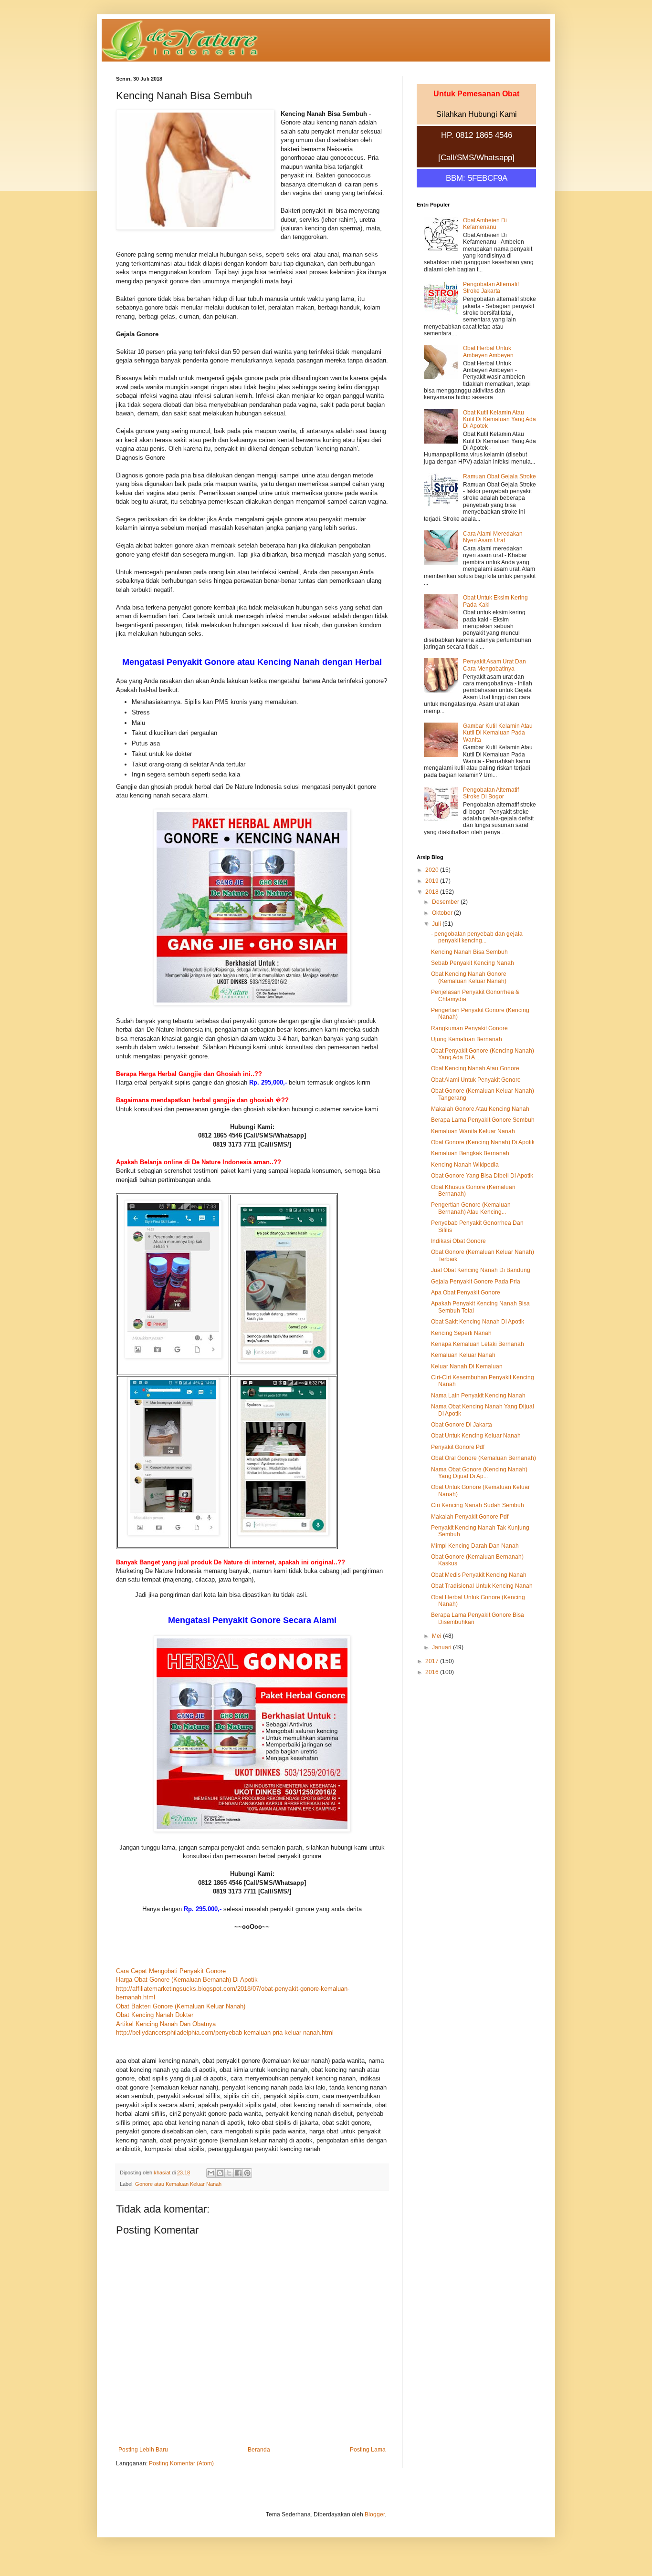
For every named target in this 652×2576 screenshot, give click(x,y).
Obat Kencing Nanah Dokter (155, 2015)
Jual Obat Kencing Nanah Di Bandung (481, 1270)
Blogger (375, 2514)
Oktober (443, 913)
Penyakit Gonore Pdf (458, 1447)
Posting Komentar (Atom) (181, 2463)
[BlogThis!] (220, 2173)
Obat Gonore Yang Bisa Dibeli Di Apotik (482, 1176)
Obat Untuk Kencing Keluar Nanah (476, 1436)
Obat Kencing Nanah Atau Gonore (475, 1068)
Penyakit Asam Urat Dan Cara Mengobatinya (494, 665)
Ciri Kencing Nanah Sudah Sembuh (478, 1505)
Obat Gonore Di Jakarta (462, 1425)
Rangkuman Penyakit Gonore (469, 1028)
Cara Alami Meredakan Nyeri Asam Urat (493, 537)
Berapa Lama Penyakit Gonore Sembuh (483, 1120)
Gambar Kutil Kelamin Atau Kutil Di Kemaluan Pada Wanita (498, 733)
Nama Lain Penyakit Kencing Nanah (478, 1396)
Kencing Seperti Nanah (461, 1333)
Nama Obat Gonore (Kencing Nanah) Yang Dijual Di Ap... (479, 1473)
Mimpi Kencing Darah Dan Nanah (475, 1546)
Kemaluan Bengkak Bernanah (470, 1153)
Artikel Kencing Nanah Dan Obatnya (166, 2024)
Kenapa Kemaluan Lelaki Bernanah (478, 1344)
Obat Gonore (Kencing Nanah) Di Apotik (483, 1142)
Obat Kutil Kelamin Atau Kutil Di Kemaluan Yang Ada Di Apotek (500, 419)
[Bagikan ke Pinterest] (247, 2173)
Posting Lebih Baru (143, 2450)
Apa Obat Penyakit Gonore (466, 1293)
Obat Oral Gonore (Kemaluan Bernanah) (484, 1458)
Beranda (259, 2450)
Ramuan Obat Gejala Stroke (500, 476)
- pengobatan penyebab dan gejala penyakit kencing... (477, 937)
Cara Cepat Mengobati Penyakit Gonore (171, 1971)
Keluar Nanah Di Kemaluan (467, 1366)
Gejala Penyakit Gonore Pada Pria (476, 1282)
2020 (433, 870)
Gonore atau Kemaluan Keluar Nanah (178, 2184)
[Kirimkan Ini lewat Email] (211, 2173)
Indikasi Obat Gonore (458, 1241)
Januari (442, 1647)
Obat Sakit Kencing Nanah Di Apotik (478, 1322)
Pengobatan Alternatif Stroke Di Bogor (491, 793)
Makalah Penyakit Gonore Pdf (470, 1517)
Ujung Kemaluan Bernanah (467, 1039)
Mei (437, 1636)
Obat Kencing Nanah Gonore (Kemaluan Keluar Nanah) (469, 977)
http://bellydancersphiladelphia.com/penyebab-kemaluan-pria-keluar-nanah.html (225, 2033)
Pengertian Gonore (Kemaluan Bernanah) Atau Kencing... (471, 1208)
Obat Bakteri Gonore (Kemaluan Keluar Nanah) (181, 2006)
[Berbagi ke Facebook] (238, 2173)
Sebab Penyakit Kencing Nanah (473, 963)
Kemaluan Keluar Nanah (463, 1355)
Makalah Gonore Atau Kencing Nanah (480, 1109)
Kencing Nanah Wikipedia (465, 1165)
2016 (433, 1672)
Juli (437, 924)
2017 (433, 1661)
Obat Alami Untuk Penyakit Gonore (476, 1080)
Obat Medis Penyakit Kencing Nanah (479, 1575)
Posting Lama (368, 2450)
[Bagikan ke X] (229, 2173)
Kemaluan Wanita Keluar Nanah (473, 1131)
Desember (446, 902)
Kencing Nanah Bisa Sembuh (469, 952)
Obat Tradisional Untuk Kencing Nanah (482, 1586)
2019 (433, 881)
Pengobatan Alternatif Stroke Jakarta (491, 288)
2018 (433, 892)
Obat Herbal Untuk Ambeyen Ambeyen (488, 352)
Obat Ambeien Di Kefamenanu (485, 224)
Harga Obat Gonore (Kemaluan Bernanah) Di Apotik (187, 1980)
